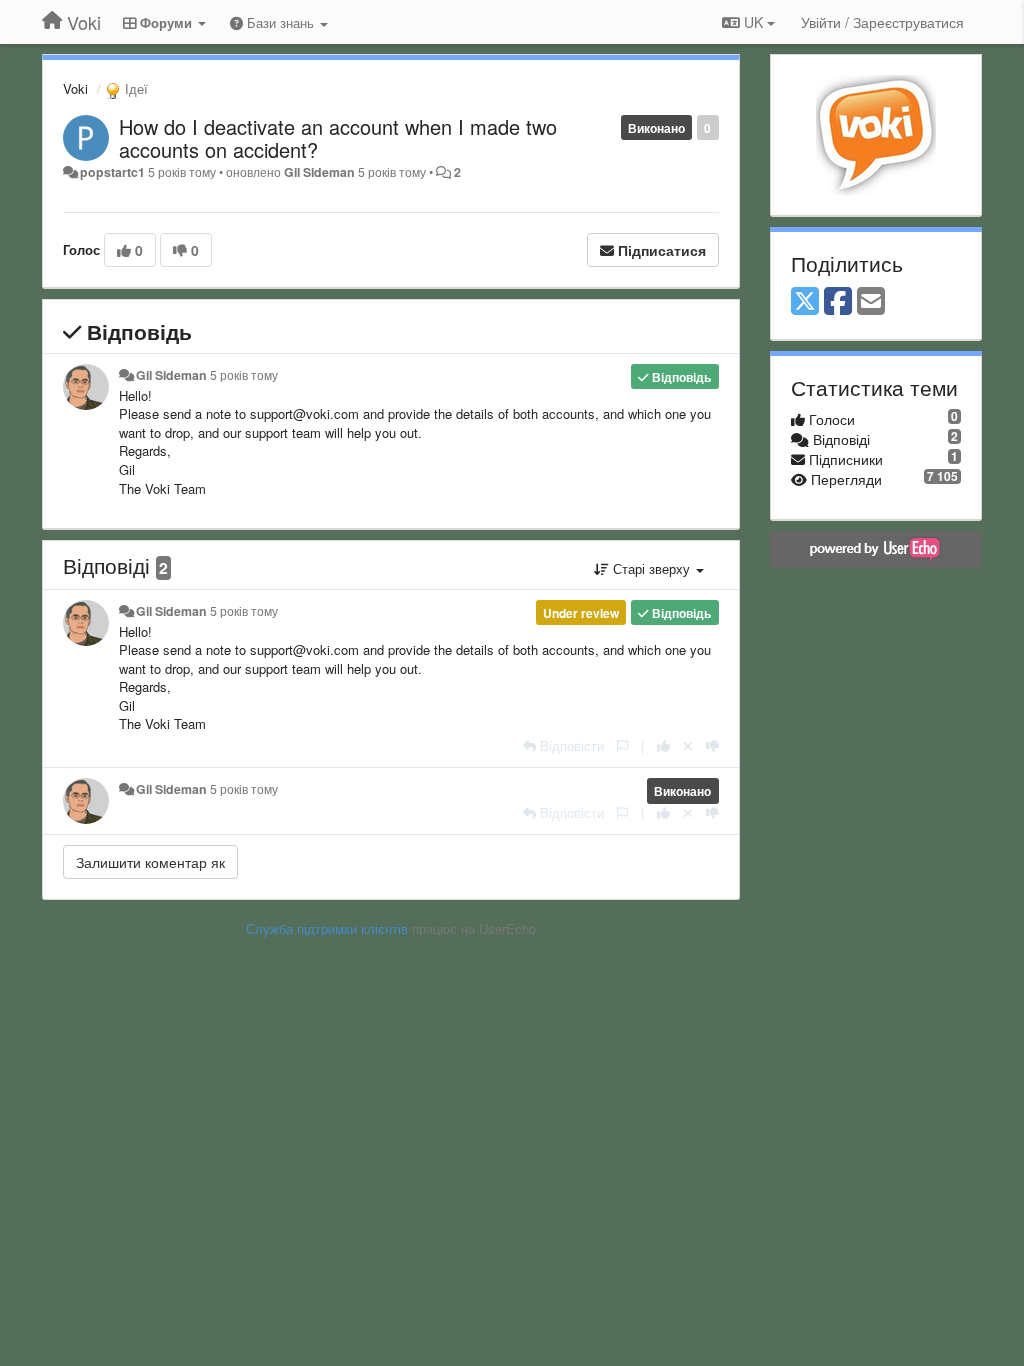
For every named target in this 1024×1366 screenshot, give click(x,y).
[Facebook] (838, 302)
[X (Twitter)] (805, 302)
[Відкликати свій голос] (688, 745)
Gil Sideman (319, 172)
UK (753, 22)
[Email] (871, 302)
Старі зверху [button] (651, 568)
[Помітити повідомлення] (622, 745)
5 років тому (244, 375)
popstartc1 (112, 172)
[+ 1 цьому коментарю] (663, 745)
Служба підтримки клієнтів (327, 928)
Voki (75, 88)
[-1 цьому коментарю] (712, 745)
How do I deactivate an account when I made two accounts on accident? (338, 138)
